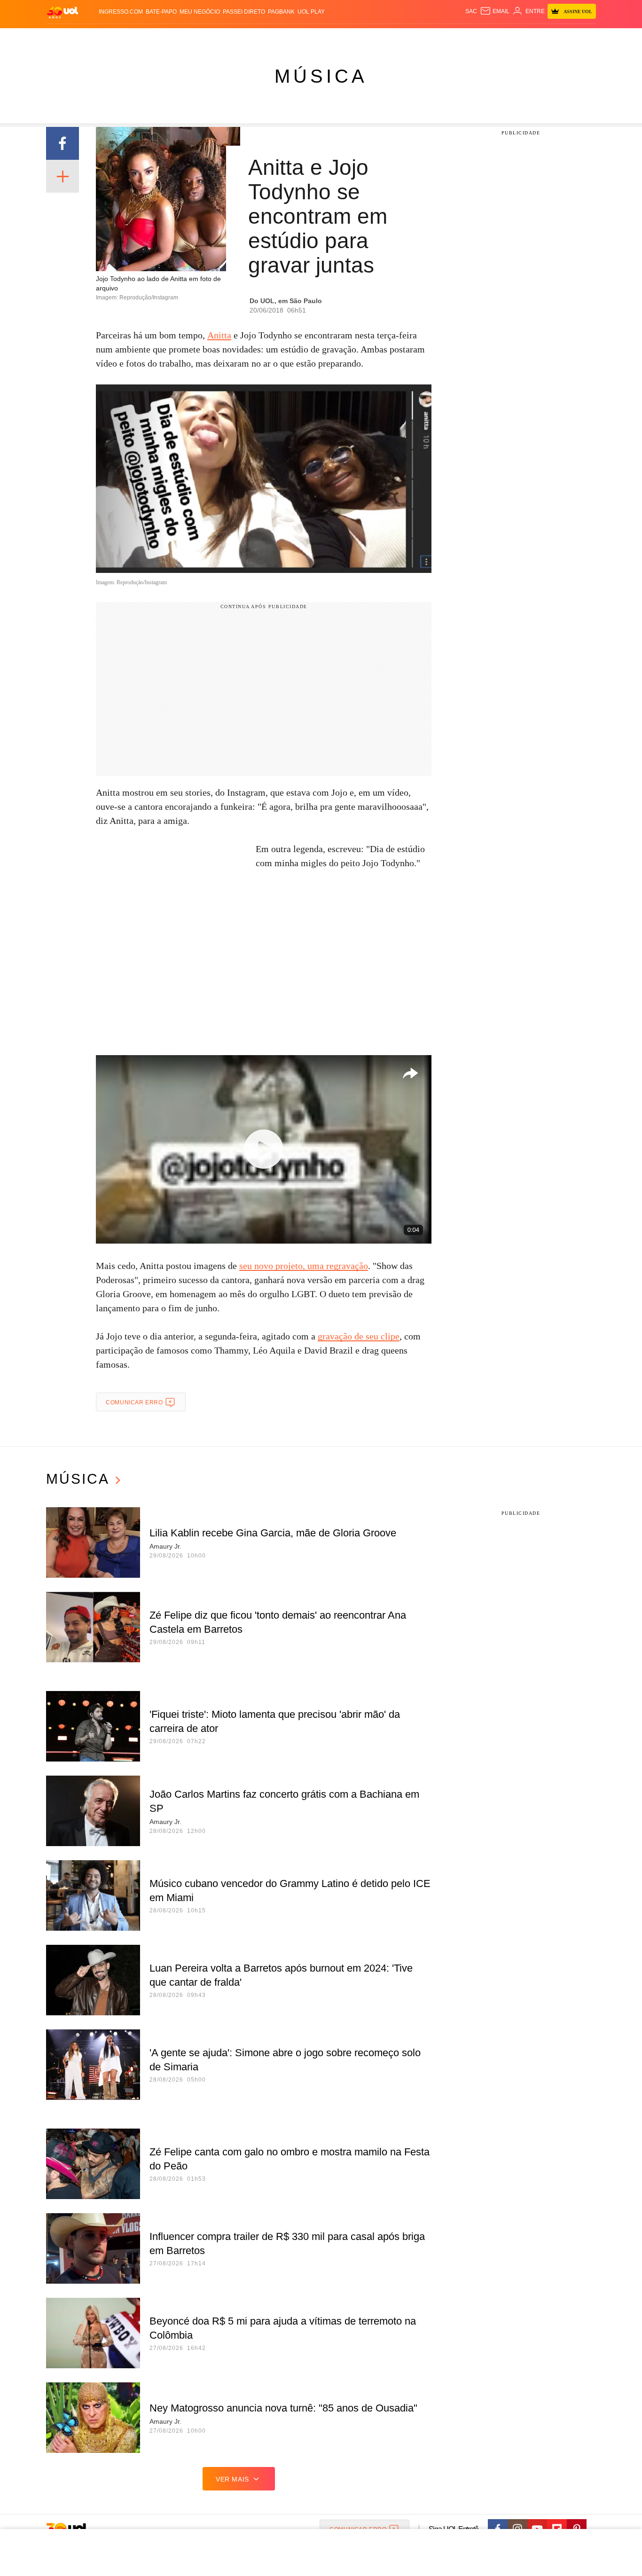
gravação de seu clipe (359, 1336)
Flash (94, 38)
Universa (360, 38)
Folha (275, 38)
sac (471, 11)
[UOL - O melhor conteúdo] (63, 12)
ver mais (232, 2479)
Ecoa (430, 38)
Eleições (121, 38)
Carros (214, 38)
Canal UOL (458, 38)
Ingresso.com (121, 12)
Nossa (489, 38)
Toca (543, 38)
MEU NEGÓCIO (200, 12)
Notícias (154, 38)
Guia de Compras (583, 38)
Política (185, 38)
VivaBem (392, 38)
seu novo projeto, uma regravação (304, 1266)
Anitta (219, 335)
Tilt (414, 38)
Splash (331, 38)
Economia (246, 38)
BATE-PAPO (161, 12)
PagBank (281, 12)
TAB (507, 38)
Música (321, 76)
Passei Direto (244, 12)
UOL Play (311, 12)
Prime (524, 38)
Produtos (64, 38)
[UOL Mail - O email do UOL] (495, 11)
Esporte (301, 38)
